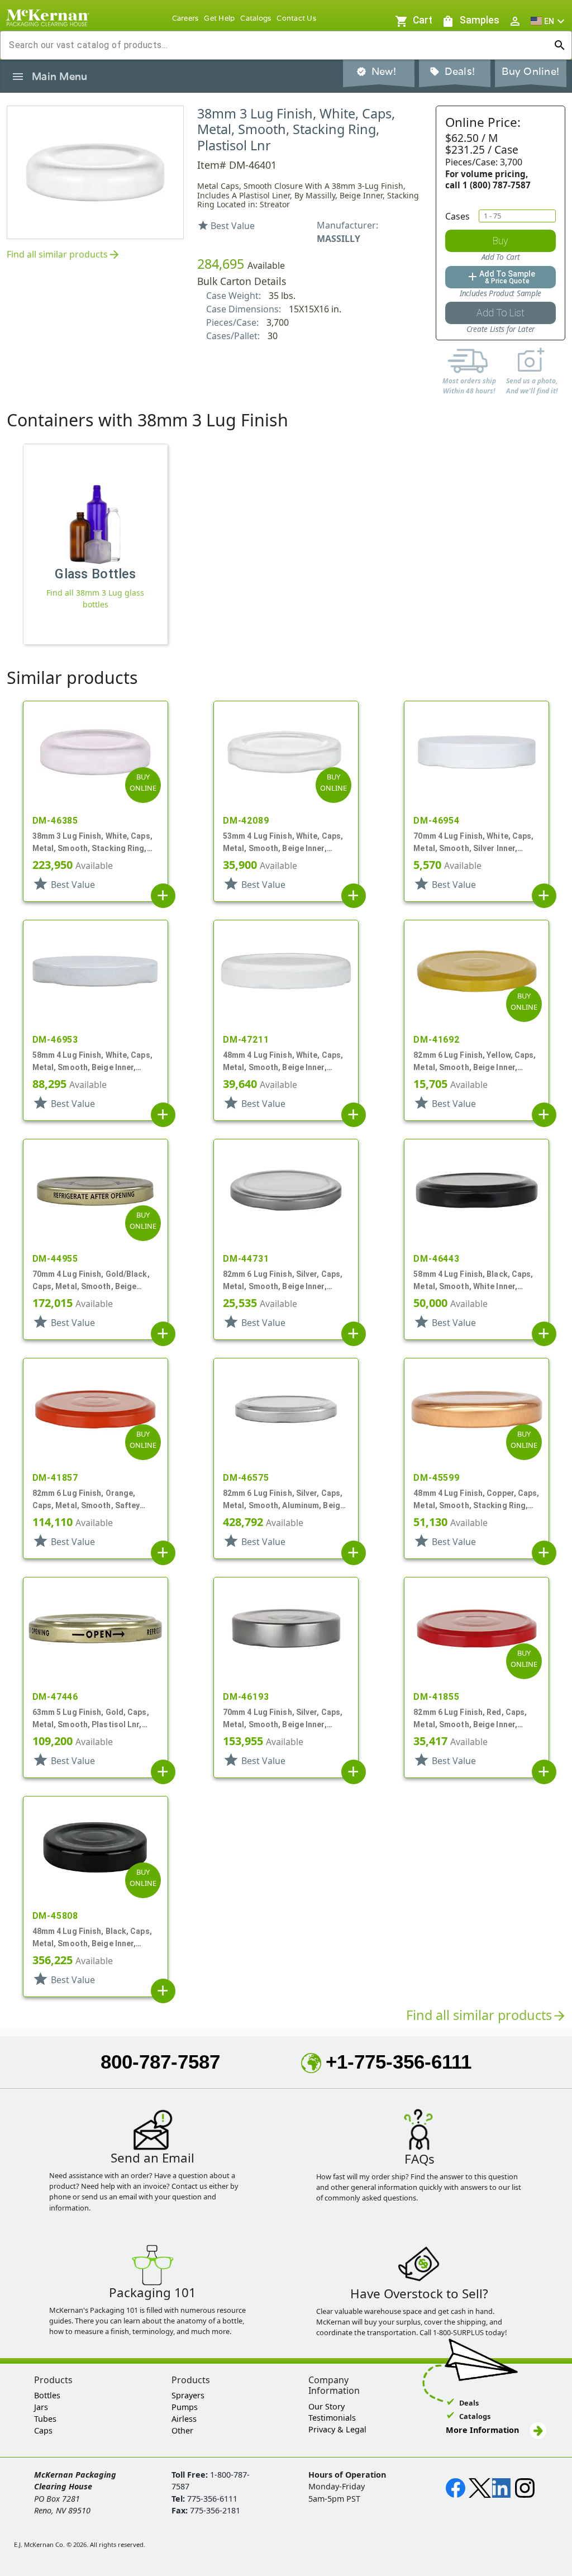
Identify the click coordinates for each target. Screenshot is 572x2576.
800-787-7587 (160, 2062)
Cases (457, 216)
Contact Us (296, 18)
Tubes (45, 2419)
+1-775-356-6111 (399, 2062)
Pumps (185, 2407)
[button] (549, 21)
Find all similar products (64, 255)
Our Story (326, 2406)
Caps (43, 2430)
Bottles (47, 2395)
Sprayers (188, 2395)
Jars (41, 2407)
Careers (185, 18)
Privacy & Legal (337, 2429)
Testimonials (332, 2418)
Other (182, 2430)
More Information (483, 2430)
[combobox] (277, 45)
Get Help (219, 18)
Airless (184, 2419)
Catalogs (256, 18)
